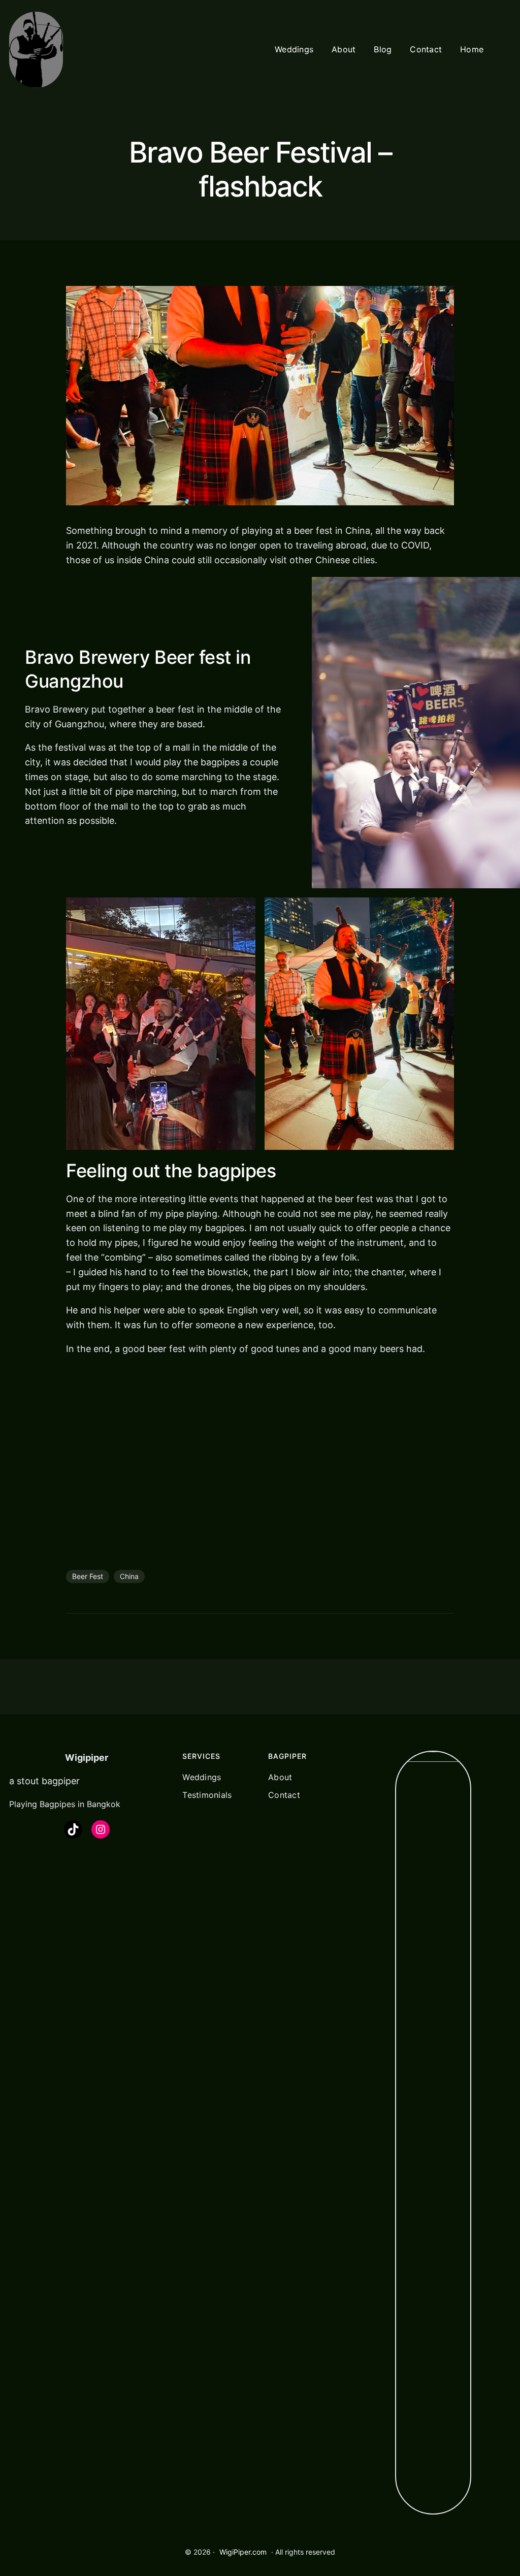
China (129, 2163)
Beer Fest (88, 2163)
